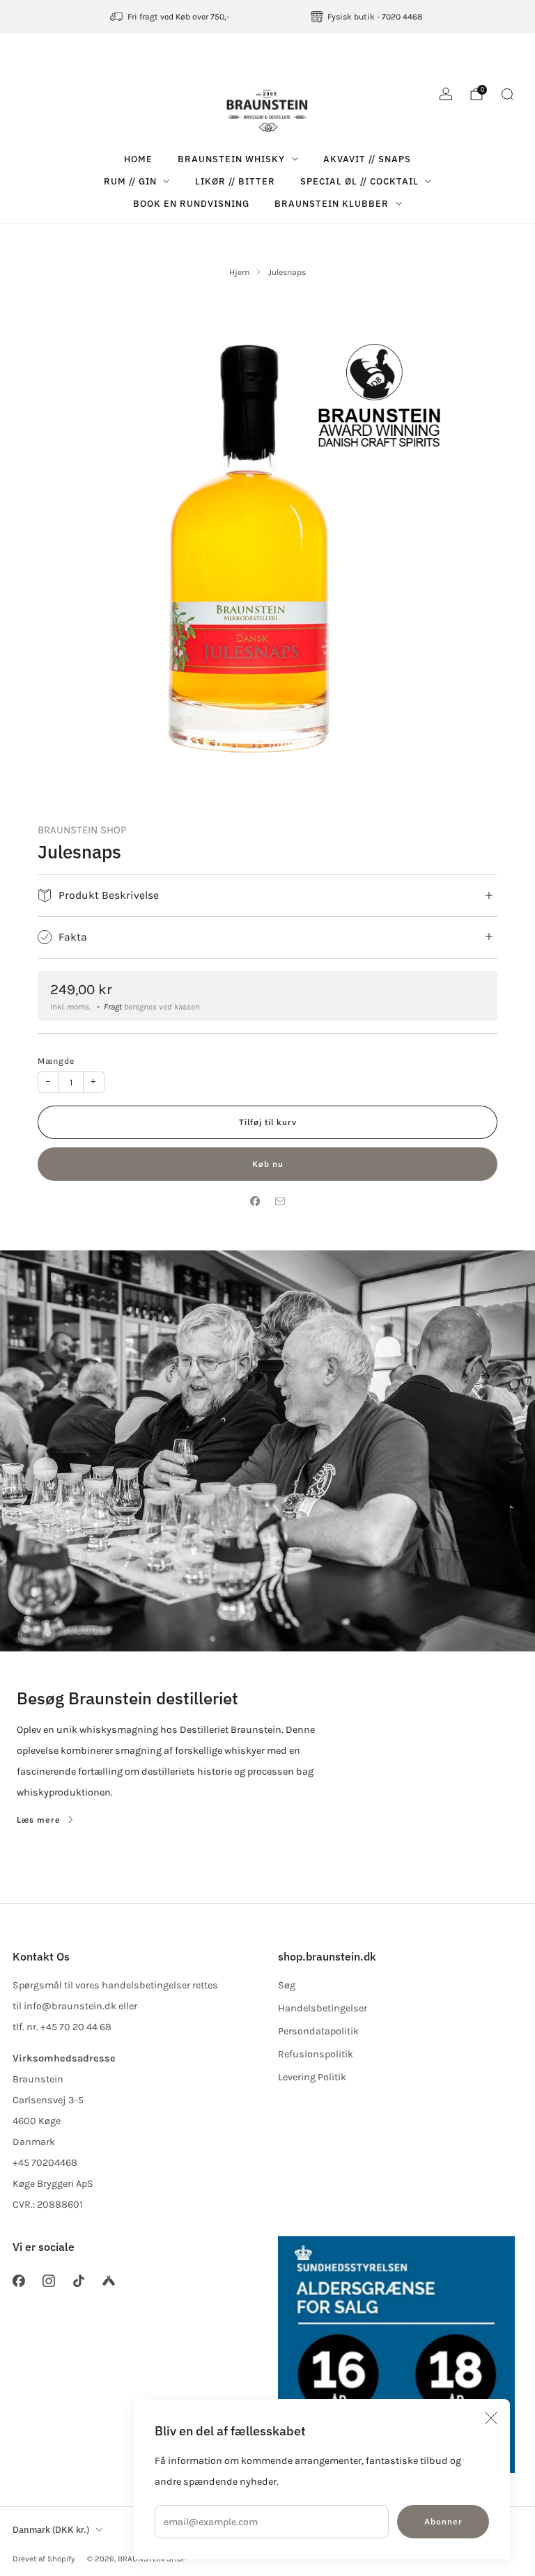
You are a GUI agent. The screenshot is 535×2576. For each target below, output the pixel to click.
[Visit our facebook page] (18, 2280)
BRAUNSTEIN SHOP (82, 830)
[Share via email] (280, 1201)
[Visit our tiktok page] (78, 2280)
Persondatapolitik (318, 2031)
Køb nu (268, 1164)
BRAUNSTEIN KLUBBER (332, 204)
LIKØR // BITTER (235, 181)
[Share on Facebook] (255, 1201)
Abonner (443, 2521)
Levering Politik (312, 2077)
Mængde (56, 1061)
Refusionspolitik (316, 2054)
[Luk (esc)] (491, 2418)
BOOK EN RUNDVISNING (191, 204)
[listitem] (170, 17)
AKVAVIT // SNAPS (367, 159)
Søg (287, 1985)
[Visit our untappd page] (109, 2280)
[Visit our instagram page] (48, 2280)
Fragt (113, 1007)
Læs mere (39, 1820)
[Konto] (446, 94)
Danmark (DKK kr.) (51, 2530)
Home (138, 159)
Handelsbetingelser (323, 2008)
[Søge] (507, 94)
